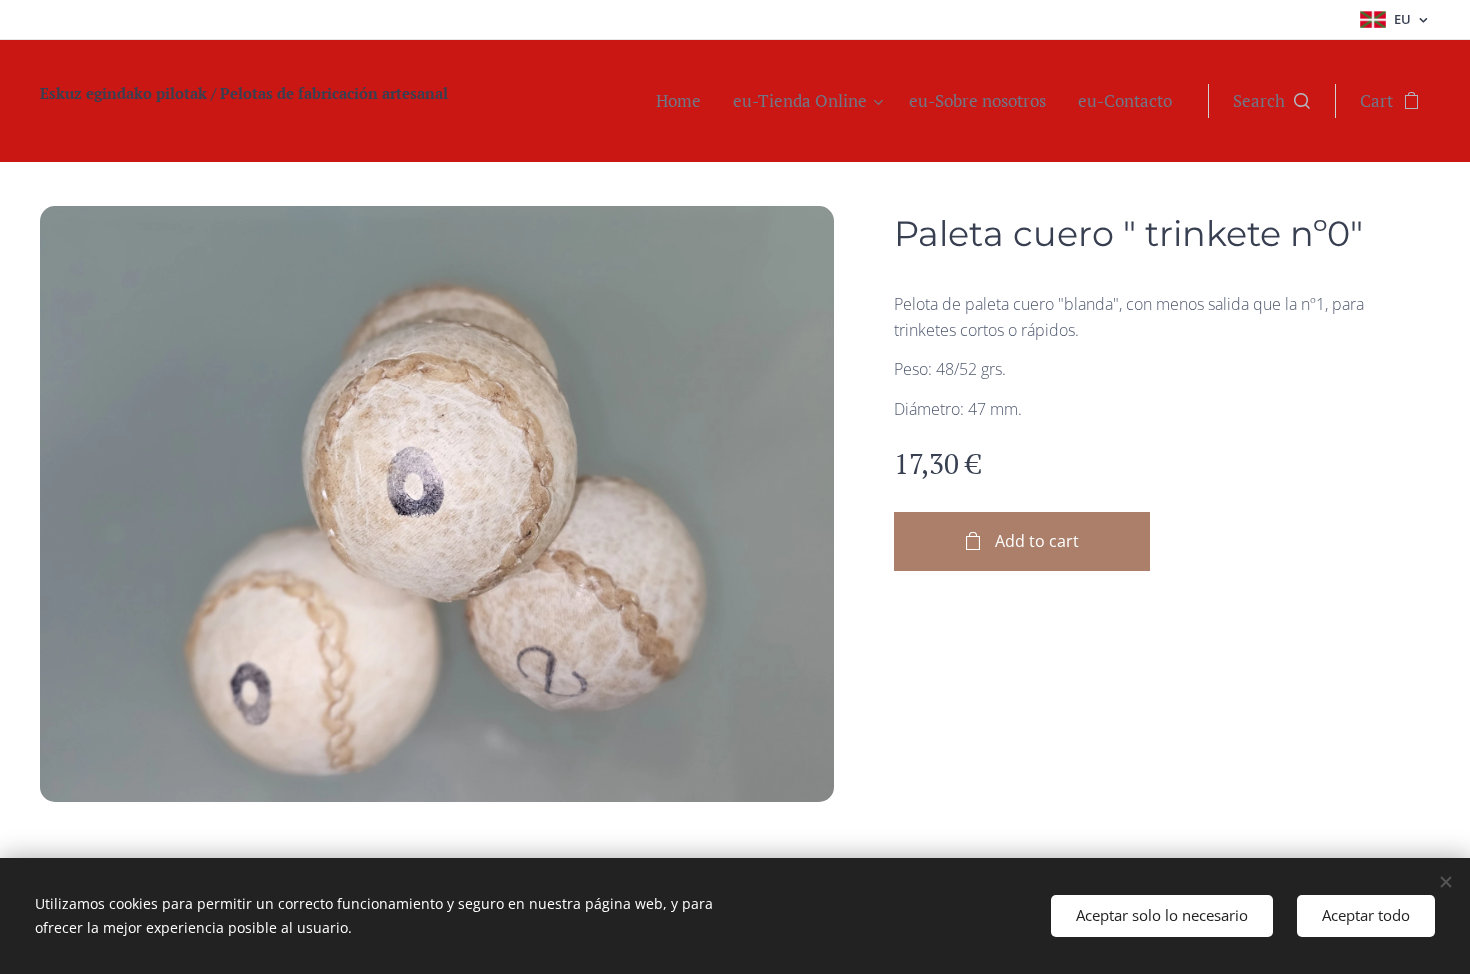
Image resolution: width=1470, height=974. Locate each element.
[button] (1271, 101)
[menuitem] (684, 101)
